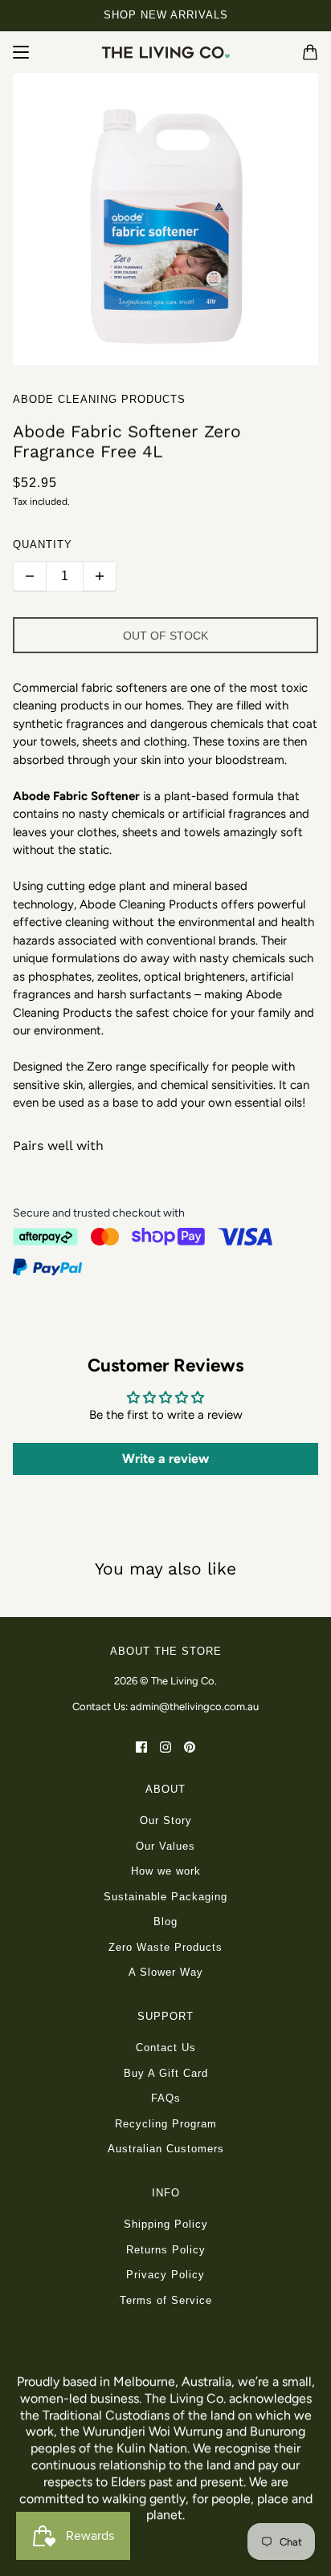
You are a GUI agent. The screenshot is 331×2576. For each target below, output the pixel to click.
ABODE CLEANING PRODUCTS (99, 399)
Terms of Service (166, 2300)
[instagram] (165, 1746)
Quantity (43, 544)
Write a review (165, 1459)
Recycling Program (166, 2124)
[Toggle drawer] (21, 52)
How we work (166, 1871)
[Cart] (310, 52)
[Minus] (30, 576)
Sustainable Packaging (165, 1897)
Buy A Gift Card (166, 2073)
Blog (165, 1922)
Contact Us (166, 2048)
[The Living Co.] (165, 52)
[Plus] (100, 576)
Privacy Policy (165, 2275)
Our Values (165, 1846)
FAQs (166, 2098)
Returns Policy (166, 2250)
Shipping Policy (166, 2224)
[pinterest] (190, 1746)
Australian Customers (166, 2149)
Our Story (166, 1820)
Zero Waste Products (165, 1947)
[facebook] (141, 1746)
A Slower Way (166, 1972)
